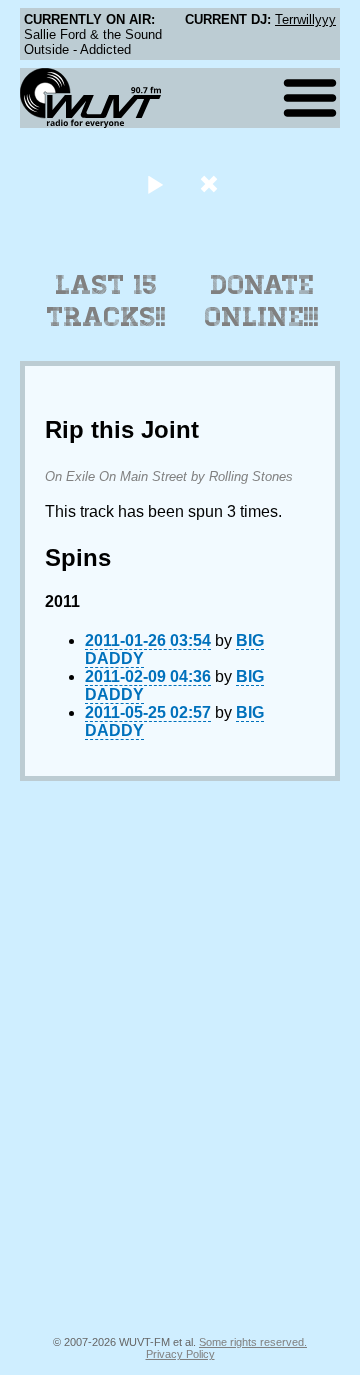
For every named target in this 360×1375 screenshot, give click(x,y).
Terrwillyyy (305, 19)
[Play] (154, 183)
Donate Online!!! (262, 301)
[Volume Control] (211, 183)
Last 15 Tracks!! (106, 301)
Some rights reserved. (253, 1342)
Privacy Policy (180, 1354)
